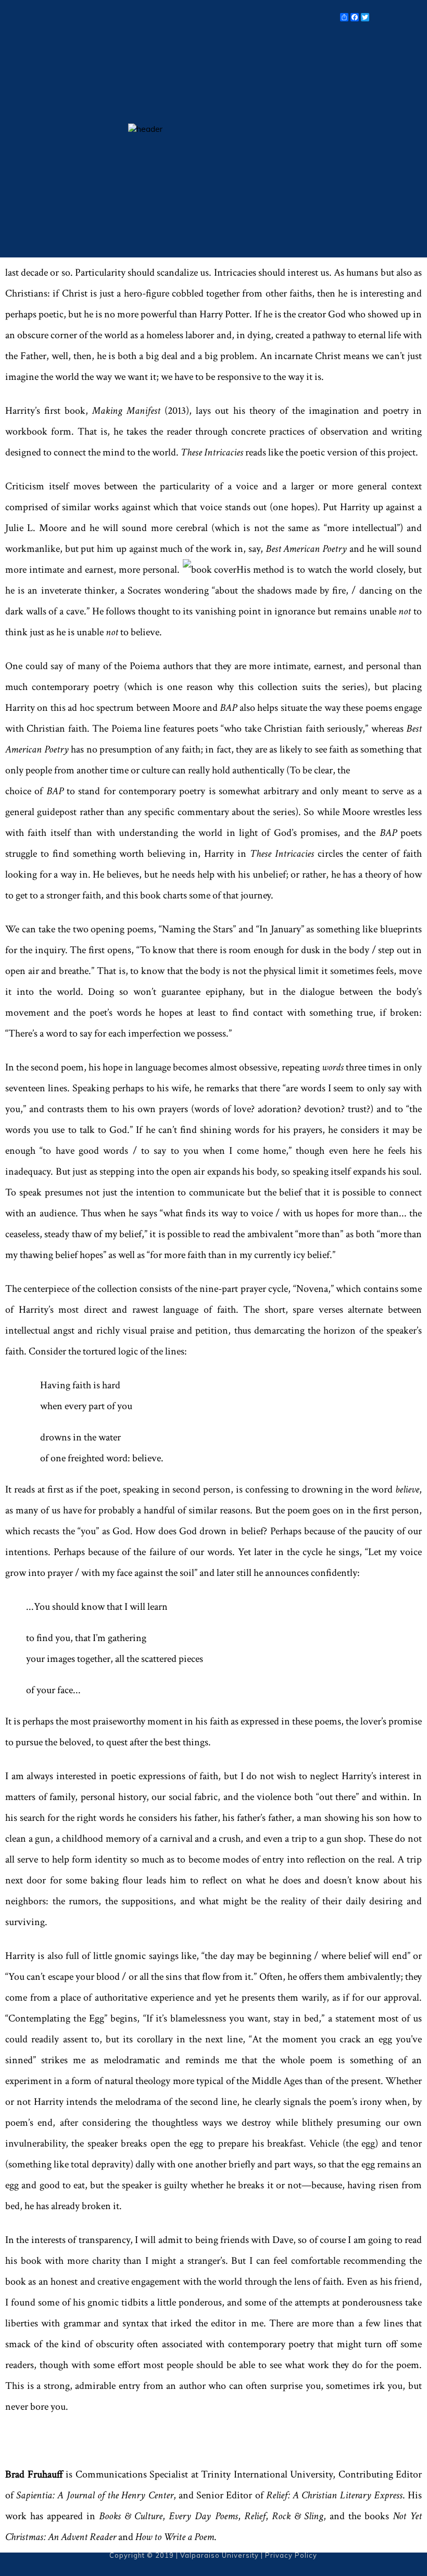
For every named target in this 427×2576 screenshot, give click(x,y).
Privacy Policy (291, 2555)
